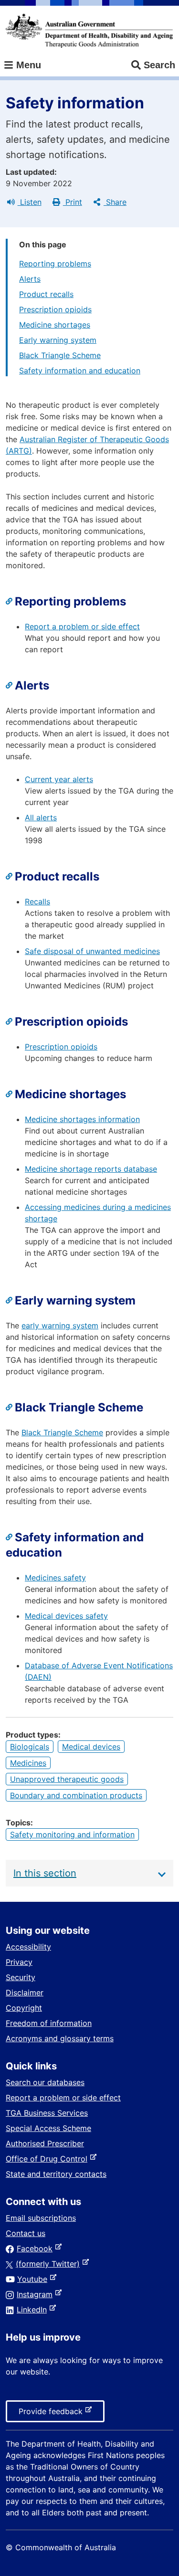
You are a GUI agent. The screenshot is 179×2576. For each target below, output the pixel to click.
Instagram (37, 2294)
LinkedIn (34, 2310)
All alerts (41, 817)
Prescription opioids (55, 309)
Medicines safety (55, 1578)
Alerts (30, 279)
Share (115, 202)
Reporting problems (55, 264)
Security (21, 1977)
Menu (27, 65)
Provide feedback (53, 2414)
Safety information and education (80, 371)
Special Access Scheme (48, 2128)
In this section (45, 1873)
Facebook (37, 2248)
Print (73, 202)
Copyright (24, 2008)
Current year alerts (59, 779)
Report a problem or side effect (82, 626)
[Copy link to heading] (10, 602)
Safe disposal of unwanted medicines (92, 951)
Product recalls (46, 294)
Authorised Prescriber (45, 2143)
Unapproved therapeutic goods (67, 1779)
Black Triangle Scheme (60, 355)
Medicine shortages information (82, 1119)
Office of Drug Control (48, 2159)
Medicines (28, 1763)
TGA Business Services (47, 2113)
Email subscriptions (41, 2218)
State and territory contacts (56, 2174)
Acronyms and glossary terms (60, 2038)
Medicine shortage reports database (91, 1169)
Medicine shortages (55, 325)
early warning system (60, 1325)
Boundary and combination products (76, 1795)
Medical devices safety (66, 1616)
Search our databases (45, 2082)
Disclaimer (25, 1993)
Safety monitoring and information (72, 1834)
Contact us (26, 2233)
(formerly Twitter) (50, 2264)
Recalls (37, 901)
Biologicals (30, 1747)
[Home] (89, 31)
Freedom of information (49, 2023)
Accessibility (28, 1947)
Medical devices (91, 1747)
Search (159, 65)
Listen (30, 202)
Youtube (34, 2279)
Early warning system (58, 340)
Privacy (19, 1962)
